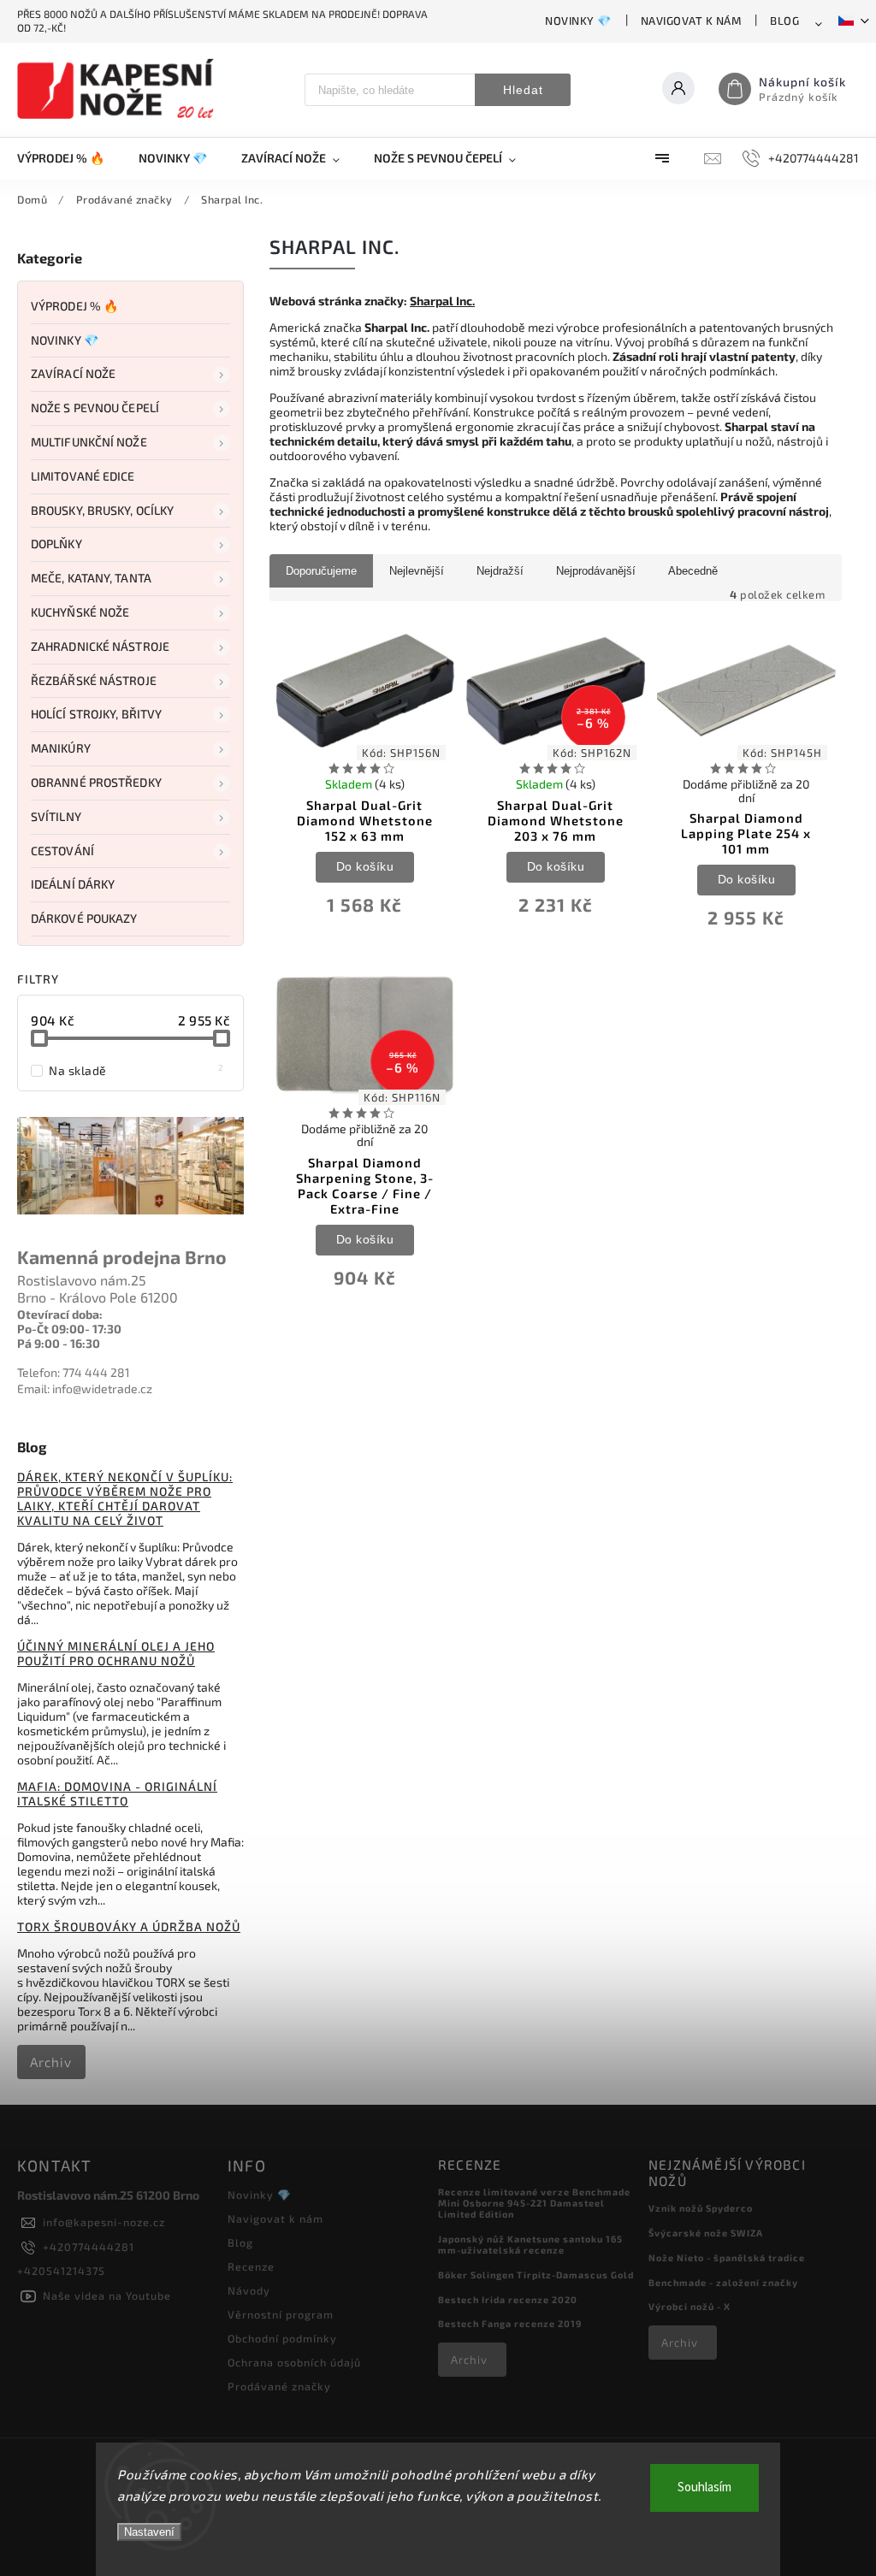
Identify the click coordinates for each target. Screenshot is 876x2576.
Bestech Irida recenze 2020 (508, 2299)
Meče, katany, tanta (91, 578)
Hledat (523, 90)
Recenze (251, 2266)
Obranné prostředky (96, 782)
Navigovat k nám (691, 21)
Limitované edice (83, 476)
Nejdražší (500, 571)
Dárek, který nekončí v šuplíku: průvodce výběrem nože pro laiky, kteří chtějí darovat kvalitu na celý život (125, 1498)
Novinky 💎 (578, 21)
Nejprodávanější (596, 571)
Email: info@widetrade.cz (85, 1388)
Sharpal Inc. (442, 301)
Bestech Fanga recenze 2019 (510, 2323)
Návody (249, 2290)
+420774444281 (89, 2247)
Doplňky (56, 544)
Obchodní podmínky (282, 2338)
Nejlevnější (417, 571)
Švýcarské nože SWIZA (706, 2233)
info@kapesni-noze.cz (104, 2222)
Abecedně (693, 571)
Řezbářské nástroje (94, 680)
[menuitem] (69, 158)
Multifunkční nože (89, 442)
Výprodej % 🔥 (74, 306)
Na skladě (136, 1070)
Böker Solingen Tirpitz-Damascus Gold (536, 2275)
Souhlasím (704, 2487)
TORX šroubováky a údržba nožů (129, 1926)
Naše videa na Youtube (107, 2295)
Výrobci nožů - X (690, 2306)
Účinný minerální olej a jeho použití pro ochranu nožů (116, 1653)
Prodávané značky (279, 2386)
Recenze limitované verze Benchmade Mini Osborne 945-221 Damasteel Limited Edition (534, 2203)
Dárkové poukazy (84, 918)
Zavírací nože (73, 373)
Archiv (51, 2062)
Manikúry (61, 748)
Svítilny (56, 816)
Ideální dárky (73, 884)
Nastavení (149, 2532)
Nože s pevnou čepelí (95, 408)
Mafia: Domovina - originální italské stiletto (117, 1793)
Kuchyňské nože (80, 612)
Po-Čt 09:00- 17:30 (69, 1329)
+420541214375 (61, 2271)
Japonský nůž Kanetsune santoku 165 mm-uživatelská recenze (530, 2244)
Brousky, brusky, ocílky (102, 510)
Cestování (62, 851)
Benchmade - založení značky (723, 2282)
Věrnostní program (281, 2314)
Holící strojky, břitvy (96, 714)
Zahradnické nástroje (100, 646)
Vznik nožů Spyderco (701, 2208)
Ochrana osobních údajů (294, 2362)
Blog (784, 21)
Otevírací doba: (60, 1314)
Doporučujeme (321, 571)
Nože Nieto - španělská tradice (727, 2257)
